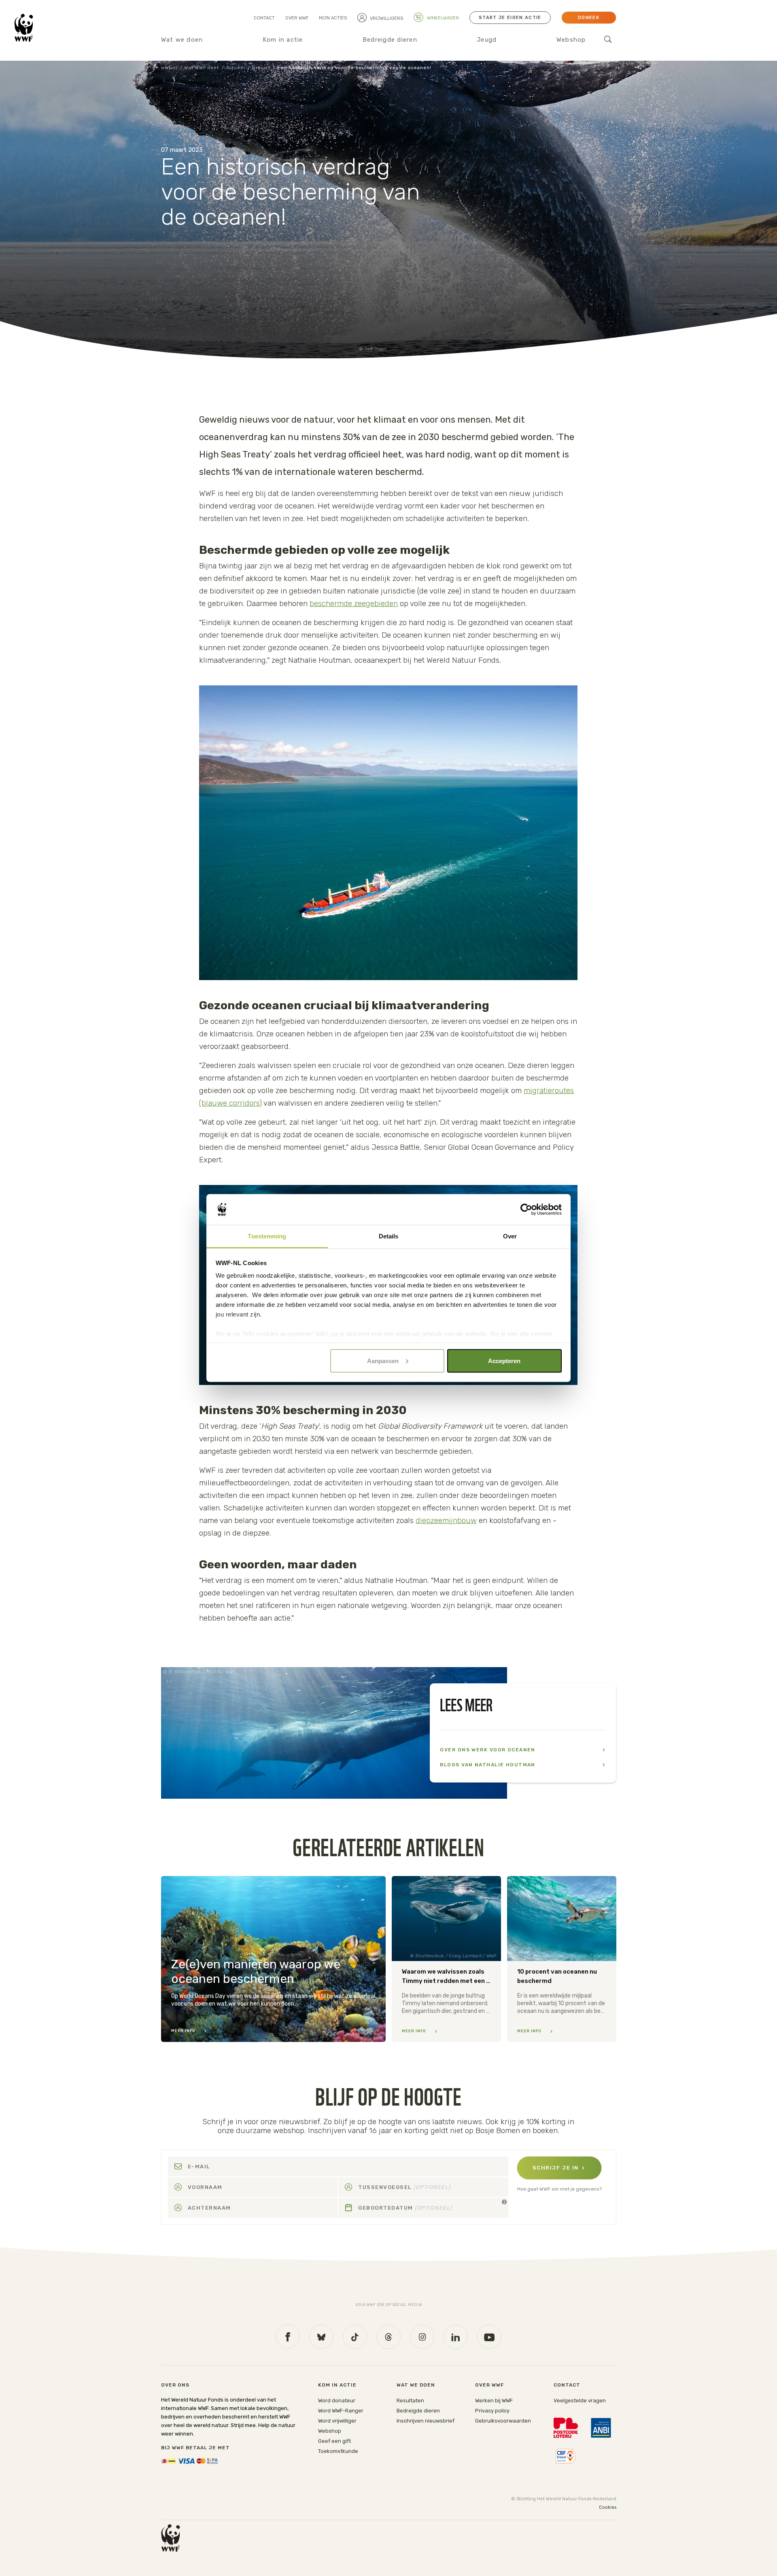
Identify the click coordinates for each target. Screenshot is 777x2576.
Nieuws (261, 68)
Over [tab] (510, 1236)
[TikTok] (355, 2337)
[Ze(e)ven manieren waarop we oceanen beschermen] (273, 1959)
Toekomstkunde (338, 2451)
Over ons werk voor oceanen (487, 1750)
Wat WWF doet (201, 68)
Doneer (589, 18)
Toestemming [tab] (267, 1236)
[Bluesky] (321, 2337)
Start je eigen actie (510, 18)
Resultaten (410, 2401)
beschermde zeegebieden (354, 603)
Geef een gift (334, 2441)
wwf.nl (169, 68)
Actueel (236, 68)
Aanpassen (383, 1360)
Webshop (571, 40)
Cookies (608, 2507)
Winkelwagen (442, 18)
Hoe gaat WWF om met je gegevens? (559, 2189)
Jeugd (487, 40)
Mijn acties (333, 18)
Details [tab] (389, 1236)
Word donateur (337, 2401)
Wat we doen (182, 40)
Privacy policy (492, 2411)
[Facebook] (288, 2336)
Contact (264, 18)
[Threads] (388, 2337)
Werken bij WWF (494, 2401)
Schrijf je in (556, 2168)
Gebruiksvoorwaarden (503, 2421)
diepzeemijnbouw (446, 1520)
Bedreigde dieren (390, 40)
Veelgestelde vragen (580, 2401)
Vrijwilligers (386, 18)
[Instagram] (422, 2337)
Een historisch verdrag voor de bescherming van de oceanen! (354, 68)
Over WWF (297, 18)
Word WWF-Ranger (341, 2411)
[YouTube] (489, 2337)
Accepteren (504, 1360)
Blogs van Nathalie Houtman (487, 1765)
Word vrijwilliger (337, 2421)
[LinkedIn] (456, 2337)
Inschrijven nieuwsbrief (426, 2421)
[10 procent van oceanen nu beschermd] (562, 1959)
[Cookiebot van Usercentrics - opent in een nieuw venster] (526, 1210)
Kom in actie (283, 40)
